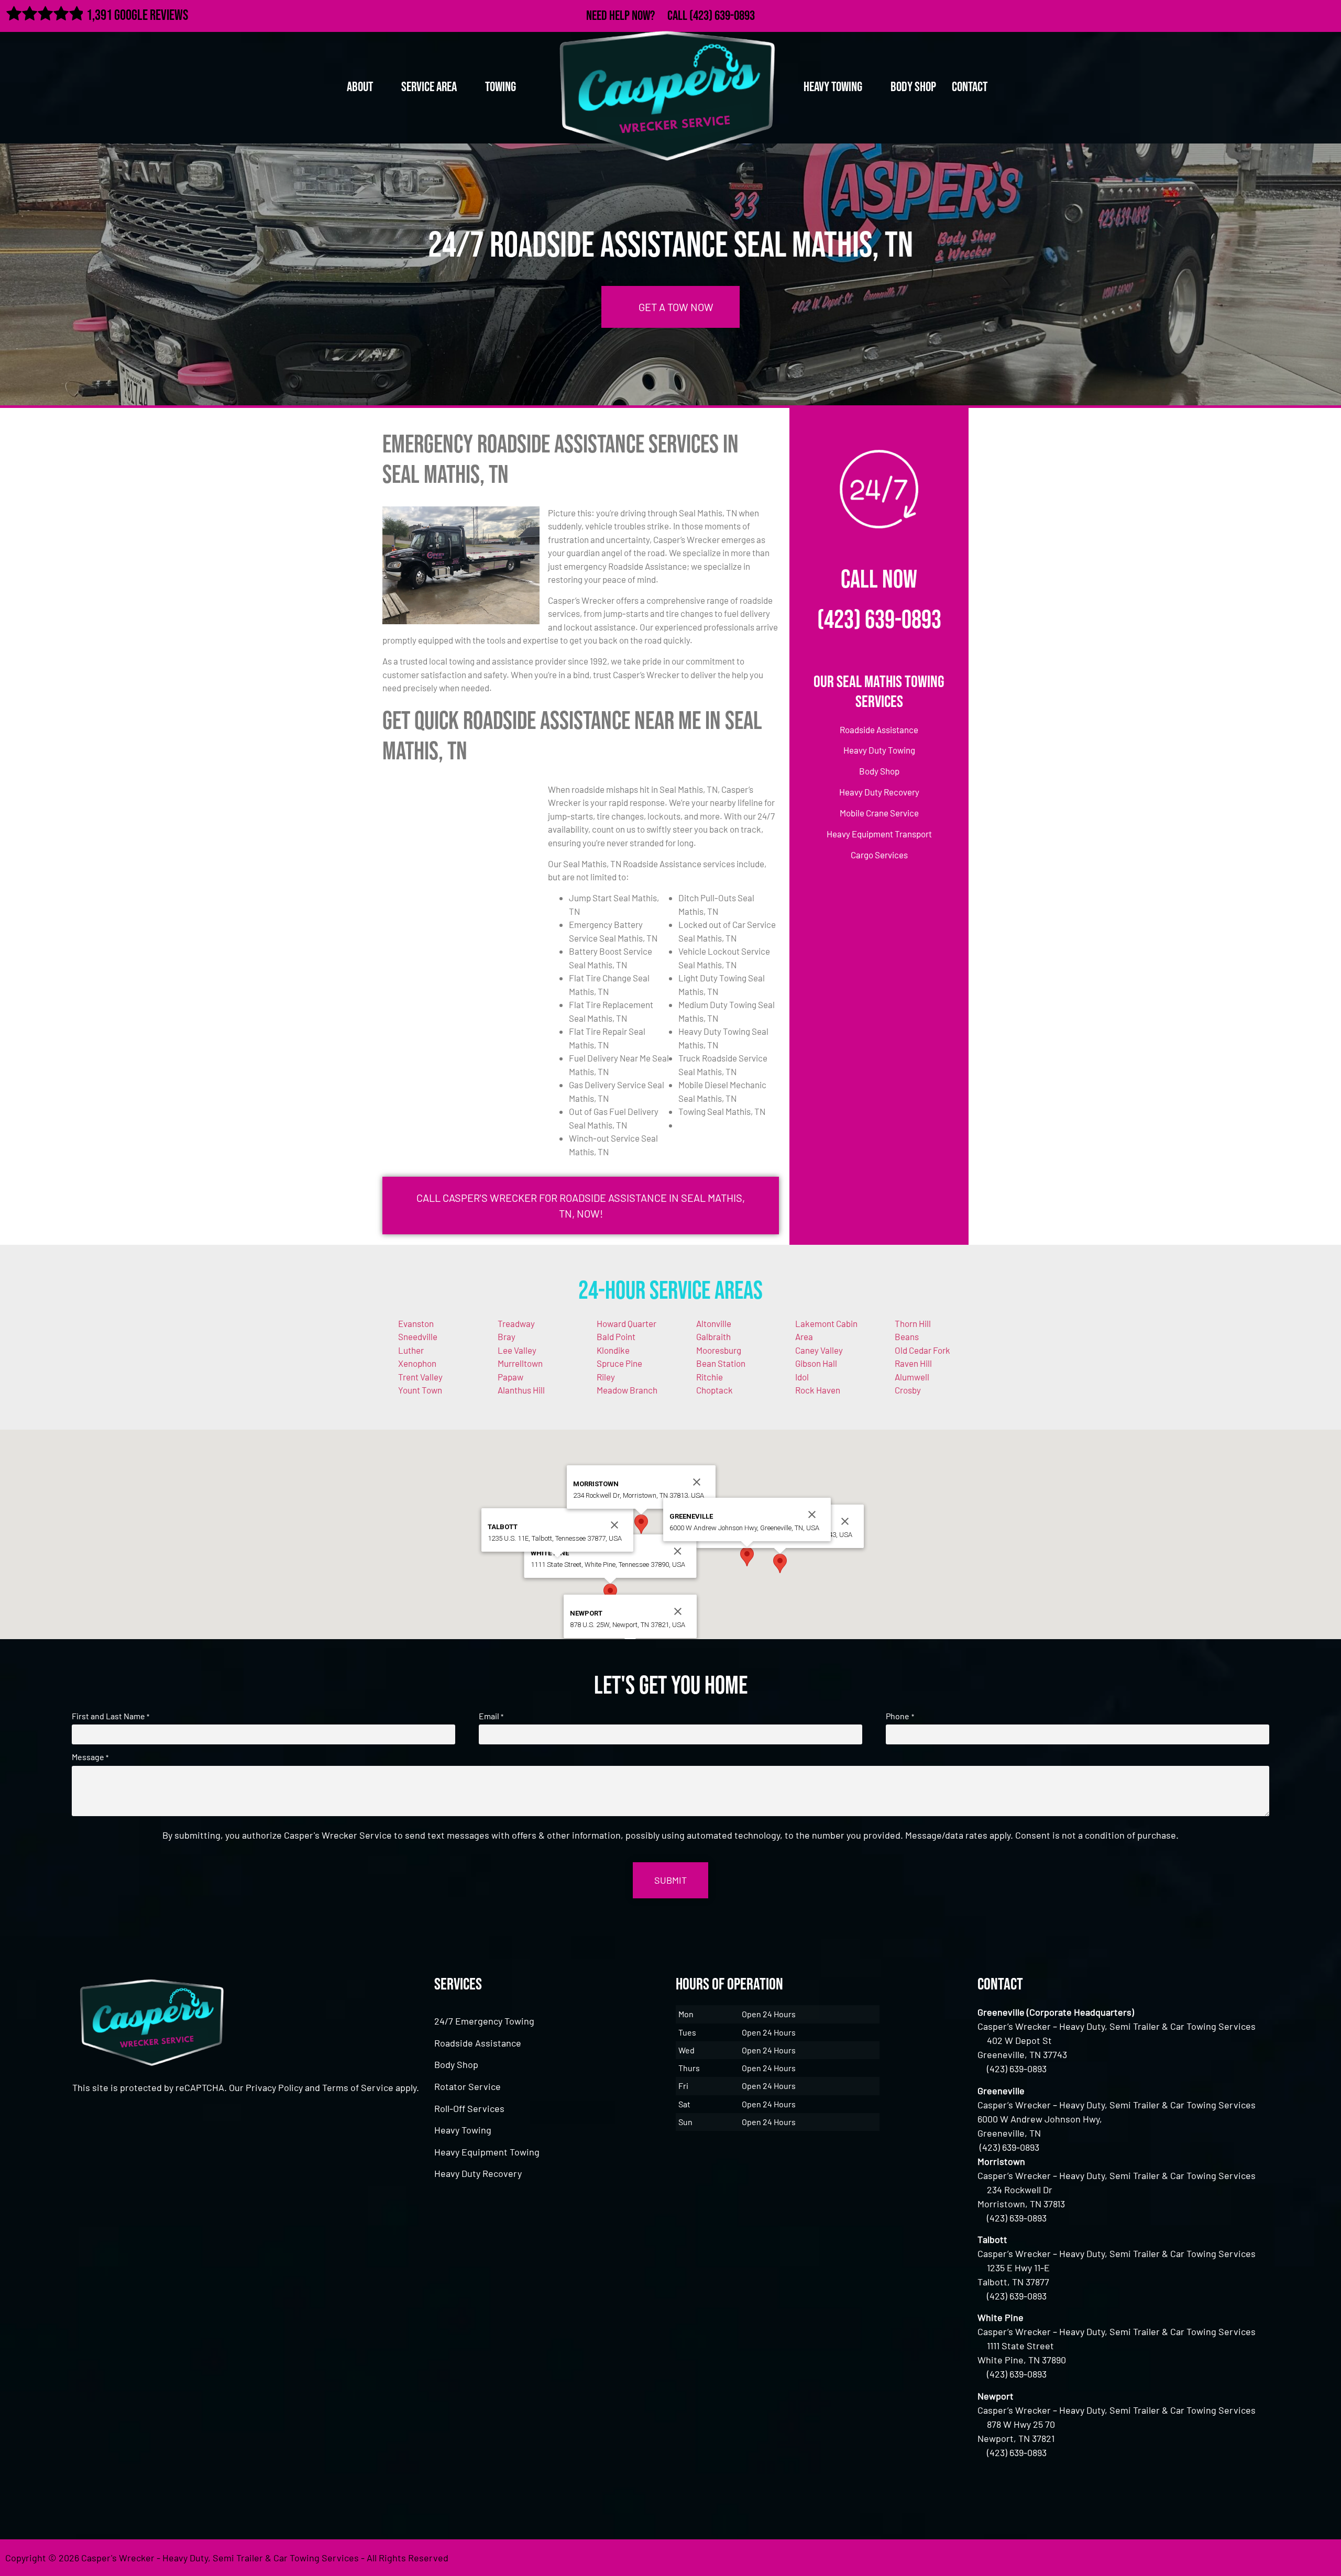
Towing (501, 87)
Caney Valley (819, 1350)
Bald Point (616, 1336)
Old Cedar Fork (922, 1350)
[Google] (1304, 14)
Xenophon (417, 1363)
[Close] (845, 1521)
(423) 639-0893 (722, 16)
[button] (780, 1563)
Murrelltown (520, 1363)
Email (491, 1716)
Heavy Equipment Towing (487, 2152)
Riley (606, 1377)
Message (90, 1757)
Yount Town (420, 1390)
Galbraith (713, 1336)
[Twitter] (1281, 14)
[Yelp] (1327, 14)
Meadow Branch (627, 1390)
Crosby (908, 1390)
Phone (900, 1716)
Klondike (613, 1350)
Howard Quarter (626, 1323)
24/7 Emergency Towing (484, 2021)
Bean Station (721, 1363)
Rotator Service (468, 2086)
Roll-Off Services (469, 2108)
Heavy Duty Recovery (478, 2173)
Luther (411, 1350)
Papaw (510, 1377)
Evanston (416, 1323)
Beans (907, 1336)
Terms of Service (358, 2087)
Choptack (715, 1390)
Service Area (429, 87)
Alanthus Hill (521, 1390)
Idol (802, 1377)
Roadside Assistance (478, 2043)
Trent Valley (420, 1377)
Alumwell (912, 1377)
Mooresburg (719, 1350)
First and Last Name (111, 1716)
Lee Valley (517, 1350)
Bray (507, 1336)
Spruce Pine (619, 1363)
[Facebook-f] (1259, 14)
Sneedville (418, 1336)
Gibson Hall (816, 1363)
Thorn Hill (913, 1323)
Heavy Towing (463, 2130)
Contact (970, 87)
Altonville (714, 1323)
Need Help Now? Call (638, 16)
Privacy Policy (274, 2087)
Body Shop (913, 87)
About (360, 87)
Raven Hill (913, 1363)
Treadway (516, 1323)
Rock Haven (818, 1390)
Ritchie (710, 1377)
